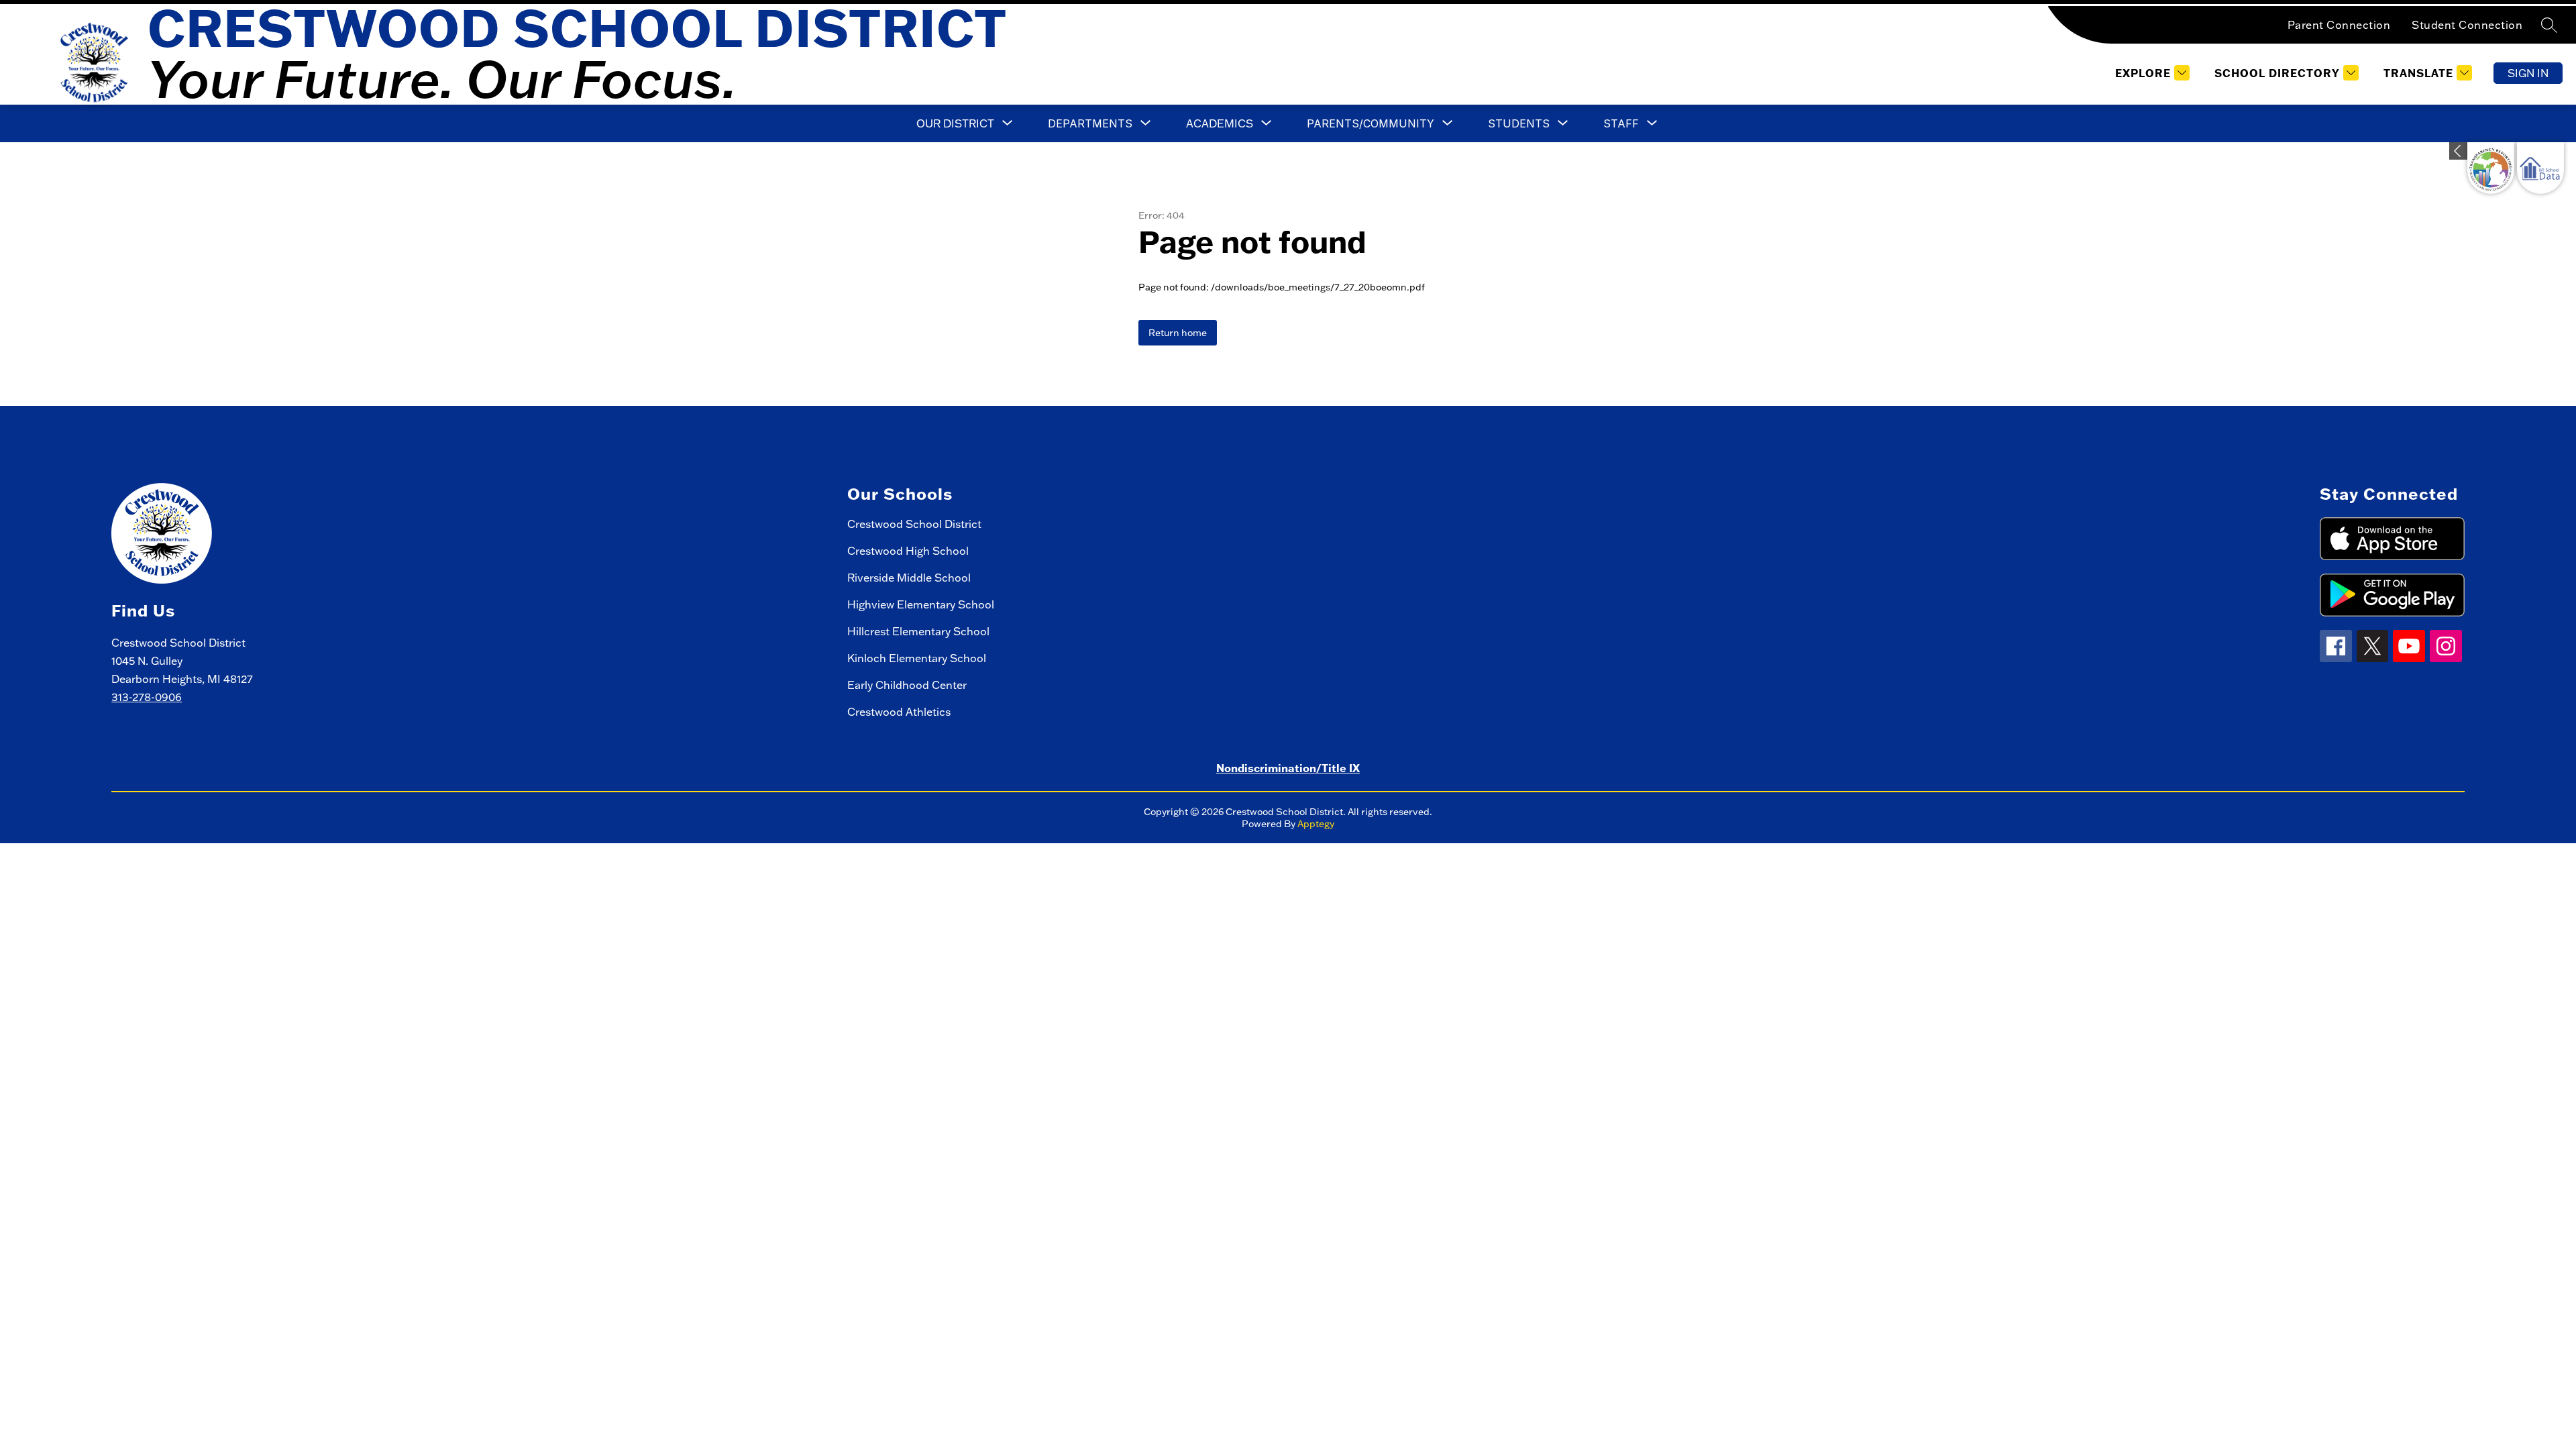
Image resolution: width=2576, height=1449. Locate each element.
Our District (955, 123)
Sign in (2528, 73)
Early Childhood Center (907, 685)
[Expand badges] (2458, 151)
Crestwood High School (908, 551)
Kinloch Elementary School (917, 658)
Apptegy (1316, 824)
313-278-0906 (147, 697)
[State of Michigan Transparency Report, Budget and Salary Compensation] (2491, 168)
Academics (1220, 123)
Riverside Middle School (909, 578)
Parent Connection (2339, 25)
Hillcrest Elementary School (918, 631)
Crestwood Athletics (899, 712)
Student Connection (2467, 25)
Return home (1178, 333)
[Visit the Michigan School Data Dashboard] (2540, 168)
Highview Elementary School (921, 604)
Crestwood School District (914, 524)
